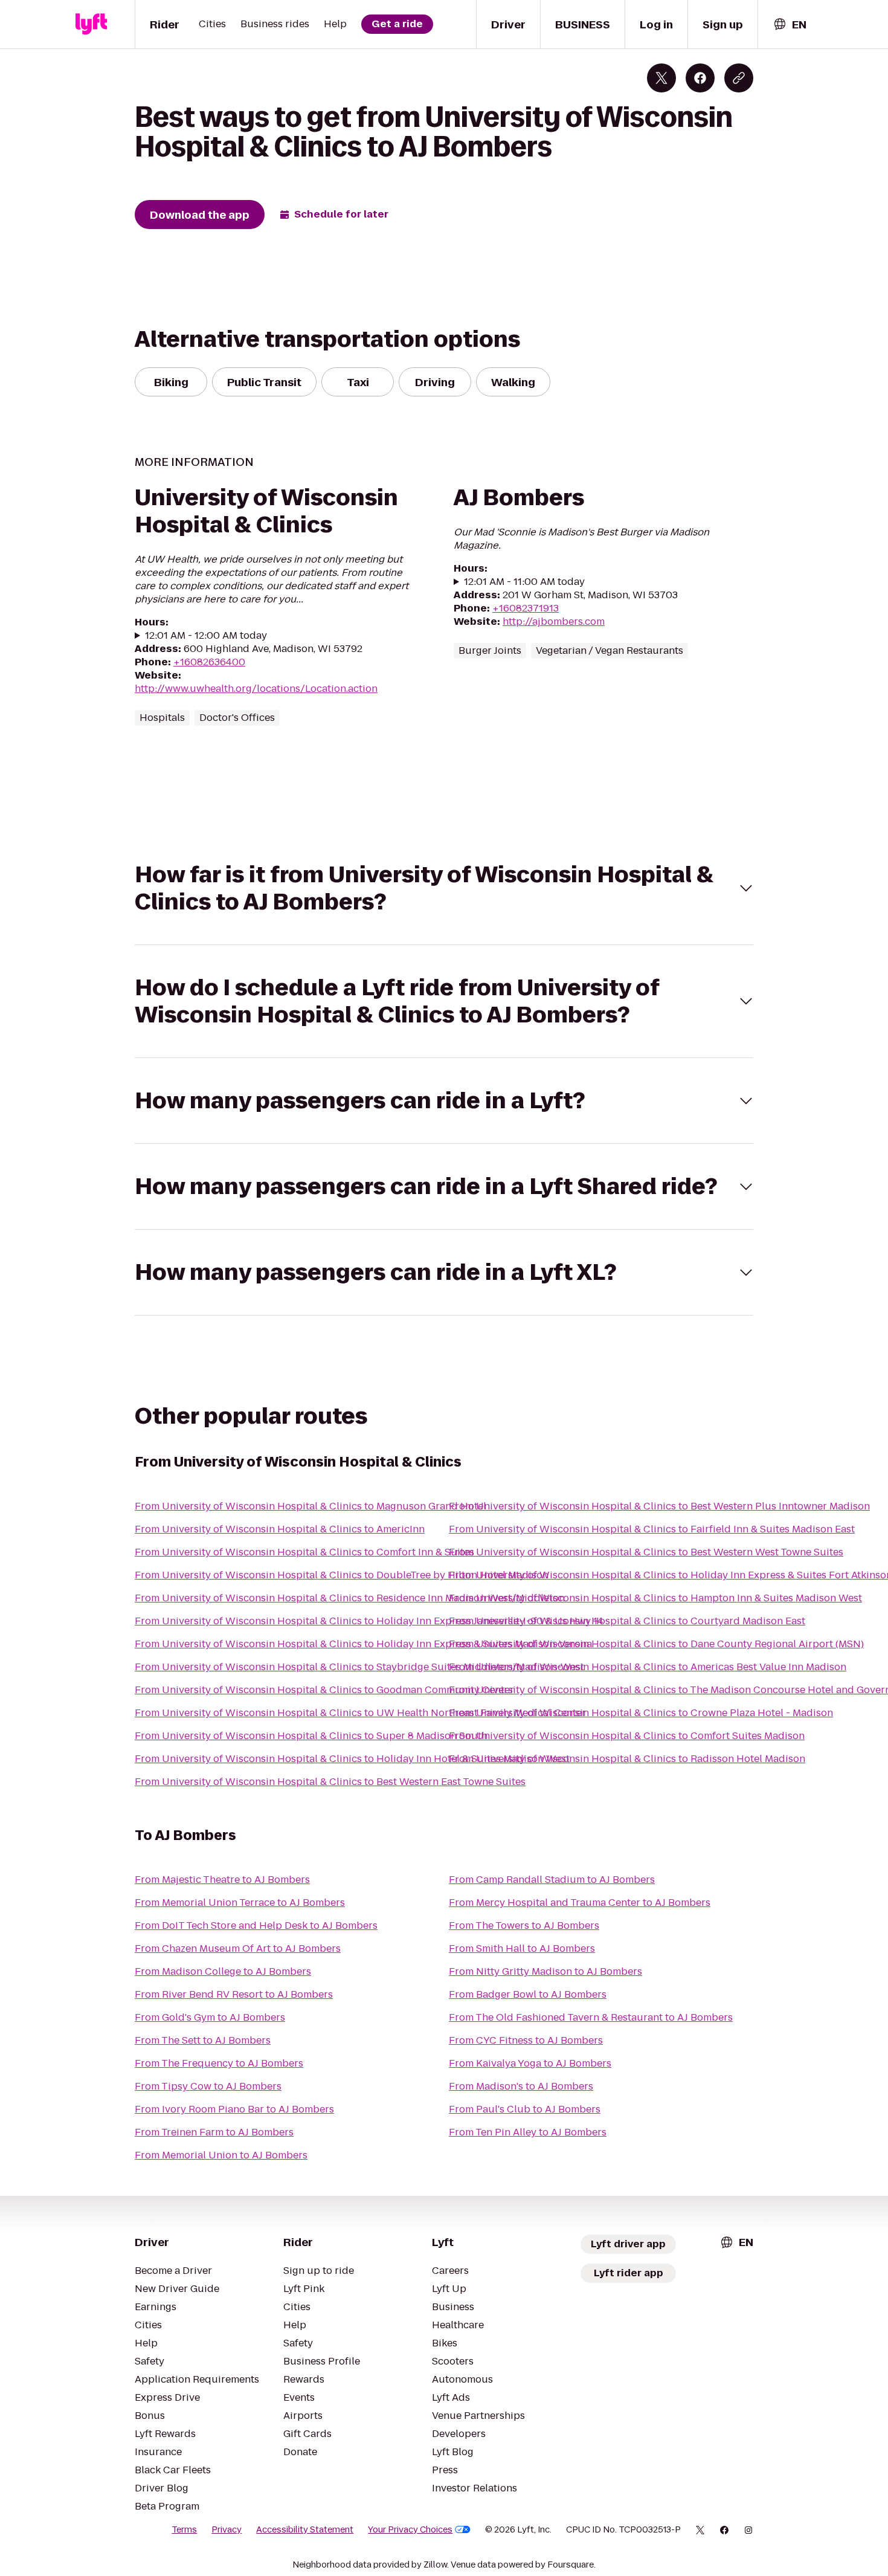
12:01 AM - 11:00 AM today (524, 582)
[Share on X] (661, 78)
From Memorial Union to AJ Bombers (221, 2155)
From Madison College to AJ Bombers (223, 1971)
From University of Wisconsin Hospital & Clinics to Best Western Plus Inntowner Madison (659, 1506)
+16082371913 (526, 608)
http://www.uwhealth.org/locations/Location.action (256, 689)
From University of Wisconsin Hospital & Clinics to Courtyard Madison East (627, 1621)
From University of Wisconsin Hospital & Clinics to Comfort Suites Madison (627, 1736)
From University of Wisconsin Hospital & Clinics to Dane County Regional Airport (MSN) (656, 1644)
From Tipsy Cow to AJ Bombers (208, 2086)
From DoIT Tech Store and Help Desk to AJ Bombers (256, 1926)
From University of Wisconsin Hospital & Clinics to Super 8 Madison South (311, 1736)
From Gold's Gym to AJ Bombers (210, 2017)
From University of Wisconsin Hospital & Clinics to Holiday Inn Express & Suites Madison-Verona (363, 1644)
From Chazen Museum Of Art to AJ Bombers (238, 1948)
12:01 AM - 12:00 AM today (206, 636)
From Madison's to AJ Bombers (521, 2086)
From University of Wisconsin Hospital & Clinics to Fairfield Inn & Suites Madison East (652, 1529)
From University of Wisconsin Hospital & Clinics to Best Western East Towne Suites (330, 1782)
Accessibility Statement (305, 2529)
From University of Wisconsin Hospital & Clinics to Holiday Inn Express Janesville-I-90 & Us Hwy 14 (369, 1621)
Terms (184, 2529)
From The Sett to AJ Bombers (203, 2040)
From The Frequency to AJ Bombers (219, 2063)
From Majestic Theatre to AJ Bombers (222, 1880)
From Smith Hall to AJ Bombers (522, 1948)
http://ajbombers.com (554, 621)
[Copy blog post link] (739, 78)
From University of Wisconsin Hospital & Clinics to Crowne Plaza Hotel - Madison (641, 1713)
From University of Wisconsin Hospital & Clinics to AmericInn (280, 1529)
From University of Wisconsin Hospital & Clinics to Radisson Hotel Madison (627, 1759)
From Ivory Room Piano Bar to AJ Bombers (234, 2109)
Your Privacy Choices (410, 2529)
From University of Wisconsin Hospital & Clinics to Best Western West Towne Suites (646, 1552)
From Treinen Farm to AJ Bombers (214, 2132)
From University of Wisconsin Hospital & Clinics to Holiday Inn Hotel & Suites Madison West (352, 1759)
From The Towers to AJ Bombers (524, 1926)
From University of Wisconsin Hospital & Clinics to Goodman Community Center (324, 1690)
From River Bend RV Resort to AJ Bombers (234, 1994)
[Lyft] (91, 24)
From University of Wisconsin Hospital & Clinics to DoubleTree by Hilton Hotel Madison (342, 1575)
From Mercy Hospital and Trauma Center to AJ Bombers (580, 1903)
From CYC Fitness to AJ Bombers (526, 2040)
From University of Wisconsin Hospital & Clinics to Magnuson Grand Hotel (310, 1506)
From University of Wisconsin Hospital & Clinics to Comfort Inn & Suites (304, 1552)
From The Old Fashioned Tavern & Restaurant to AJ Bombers (591, 2017)
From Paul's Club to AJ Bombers (525, 2109)
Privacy (227, 2529)
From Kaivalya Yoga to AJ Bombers (530, 2063)
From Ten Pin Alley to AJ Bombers (528, 2132)
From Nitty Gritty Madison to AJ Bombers (545, 1971)
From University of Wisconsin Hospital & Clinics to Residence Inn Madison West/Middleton (350, 1598)
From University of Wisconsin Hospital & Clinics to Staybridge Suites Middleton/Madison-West (359, 1667)
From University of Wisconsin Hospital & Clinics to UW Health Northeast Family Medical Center (360, 1713)
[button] (444, 888)
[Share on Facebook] (700, 78)
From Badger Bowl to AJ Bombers (528, 1994)
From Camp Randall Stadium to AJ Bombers (552, 1880)
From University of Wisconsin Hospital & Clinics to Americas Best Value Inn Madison (648, 1667)
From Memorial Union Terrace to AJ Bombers (240, 1903)
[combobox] (790, 24)
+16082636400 (209, 662)
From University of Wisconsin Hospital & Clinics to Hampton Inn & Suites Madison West (655, 1598)
